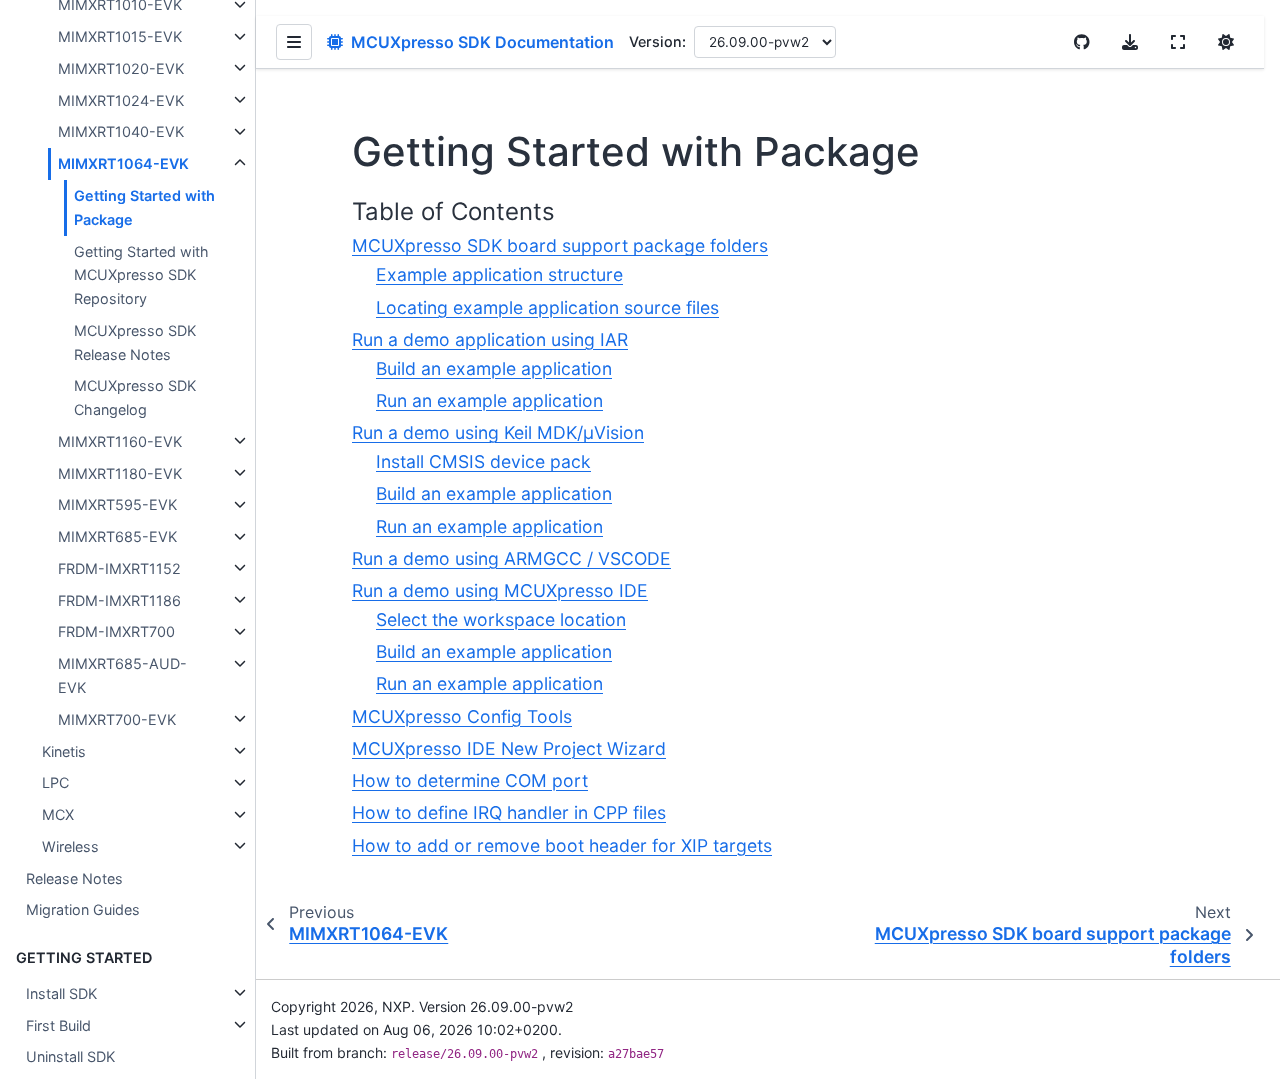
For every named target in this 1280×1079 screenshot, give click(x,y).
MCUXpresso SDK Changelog (135, 397)
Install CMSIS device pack (483, 461)
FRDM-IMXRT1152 (119, 567)
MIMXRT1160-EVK (120, 440)
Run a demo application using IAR (490, 339)
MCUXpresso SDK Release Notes (135, 341)
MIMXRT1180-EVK (120, 472)
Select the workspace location (501, 619)
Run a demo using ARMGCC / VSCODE (511, 558)
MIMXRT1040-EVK (121, 131)
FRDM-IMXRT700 (116, 631)
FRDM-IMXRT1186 (119, 599)
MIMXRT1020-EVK (121, 67)
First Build (58, 1024)
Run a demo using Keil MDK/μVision (498, 432)
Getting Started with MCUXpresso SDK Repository (141, 274)
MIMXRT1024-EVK (121, 99)
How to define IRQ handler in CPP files (509, 812)
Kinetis (64, 750)
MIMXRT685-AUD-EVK (122, 675)
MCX (58, 814)
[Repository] (1082, 42)
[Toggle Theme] (1226, 42)
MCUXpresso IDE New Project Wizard (509, 748)
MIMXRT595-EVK (117, 504)
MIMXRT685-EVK (117, 536)
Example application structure (499, 274)
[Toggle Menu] (294, 42)
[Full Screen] (1178, 42)
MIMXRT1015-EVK (120, 36)
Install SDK (61, 992)
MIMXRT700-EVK (117, 718)
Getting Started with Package (144, 207)
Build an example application (494, 368)
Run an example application (489, 400)
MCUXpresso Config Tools (462, 716)
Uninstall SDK (70, 1056)
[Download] (1130, 42)
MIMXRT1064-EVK (123, 163)
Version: (657, 41)
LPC (55, 782)
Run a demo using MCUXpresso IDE (500, 590)
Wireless (70, 845)
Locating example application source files (547, 307)
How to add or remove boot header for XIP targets (562, 845)
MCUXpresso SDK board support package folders (560, 245)
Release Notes (74, 877)
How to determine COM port (470, 780)
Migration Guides (83, 909)
